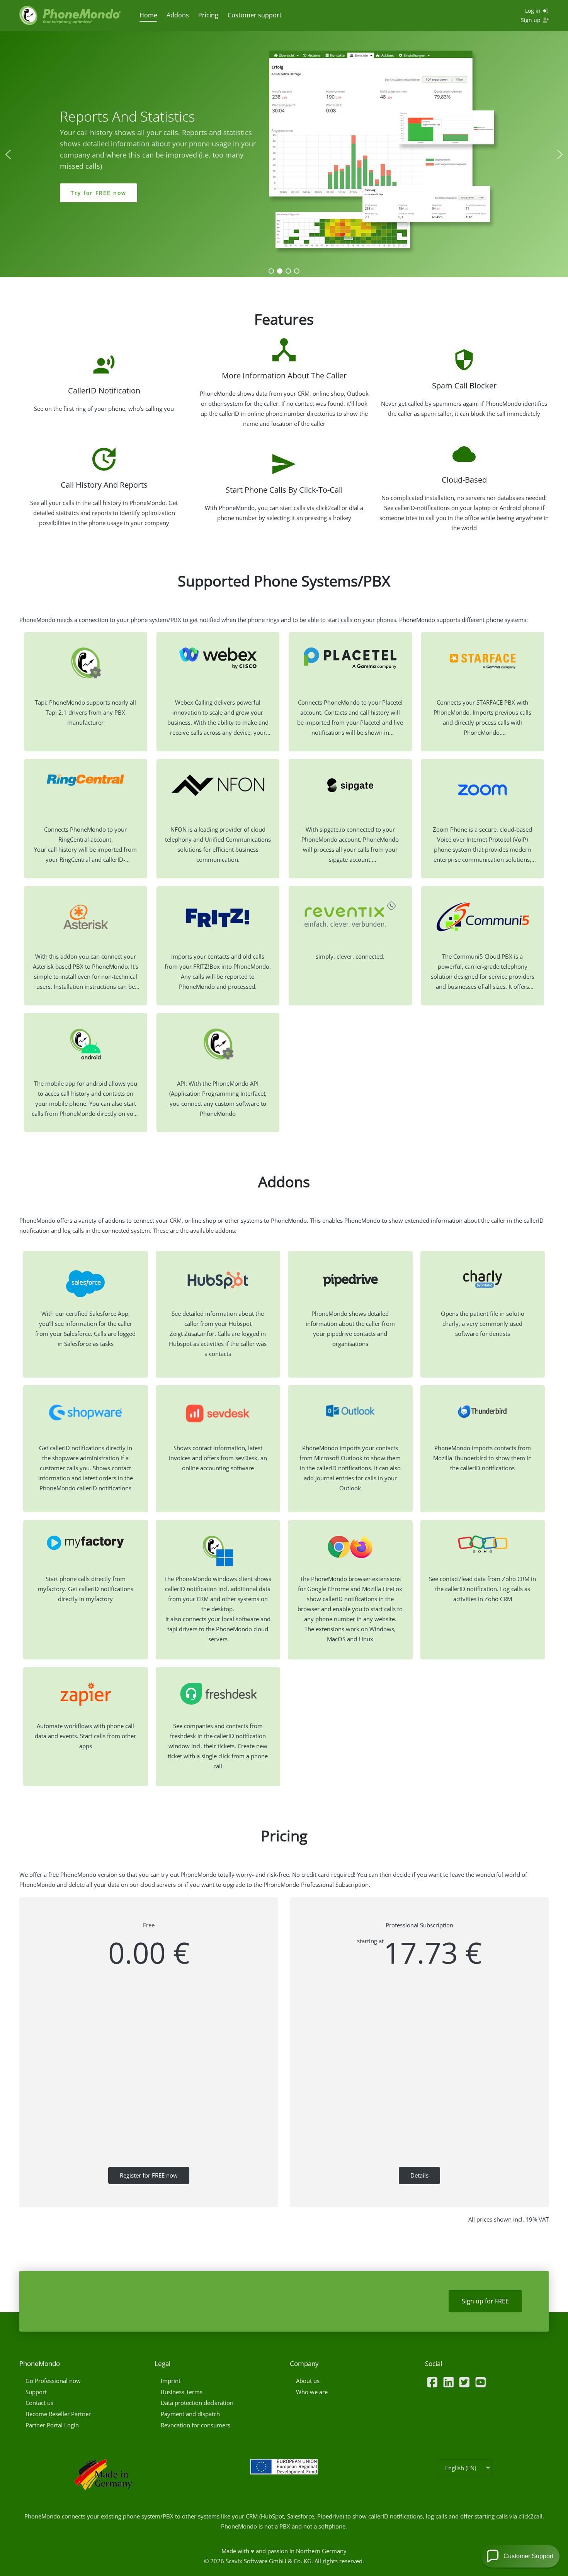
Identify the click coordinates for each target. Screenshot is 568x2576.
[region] (284, 154)
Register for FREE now (149, 2175)
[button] (8, 154)
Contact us (39, 2403)
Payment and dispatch (190, 2414)
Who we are (312, 2392)
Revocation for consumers (196, 2425)
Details (419, 2175)
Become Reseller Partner (58, 2414)
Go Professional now (53, 2381)
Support (36, 2392)
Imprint (171, 2381)
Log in (534, 11)
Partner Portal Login (52, 2425)
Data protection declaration (197, 2403)
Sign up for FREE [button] (485, 2301)
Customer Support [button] (528, 2556)
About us (308, 2381)
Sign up (531, 20)
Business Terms (182, 2392)
